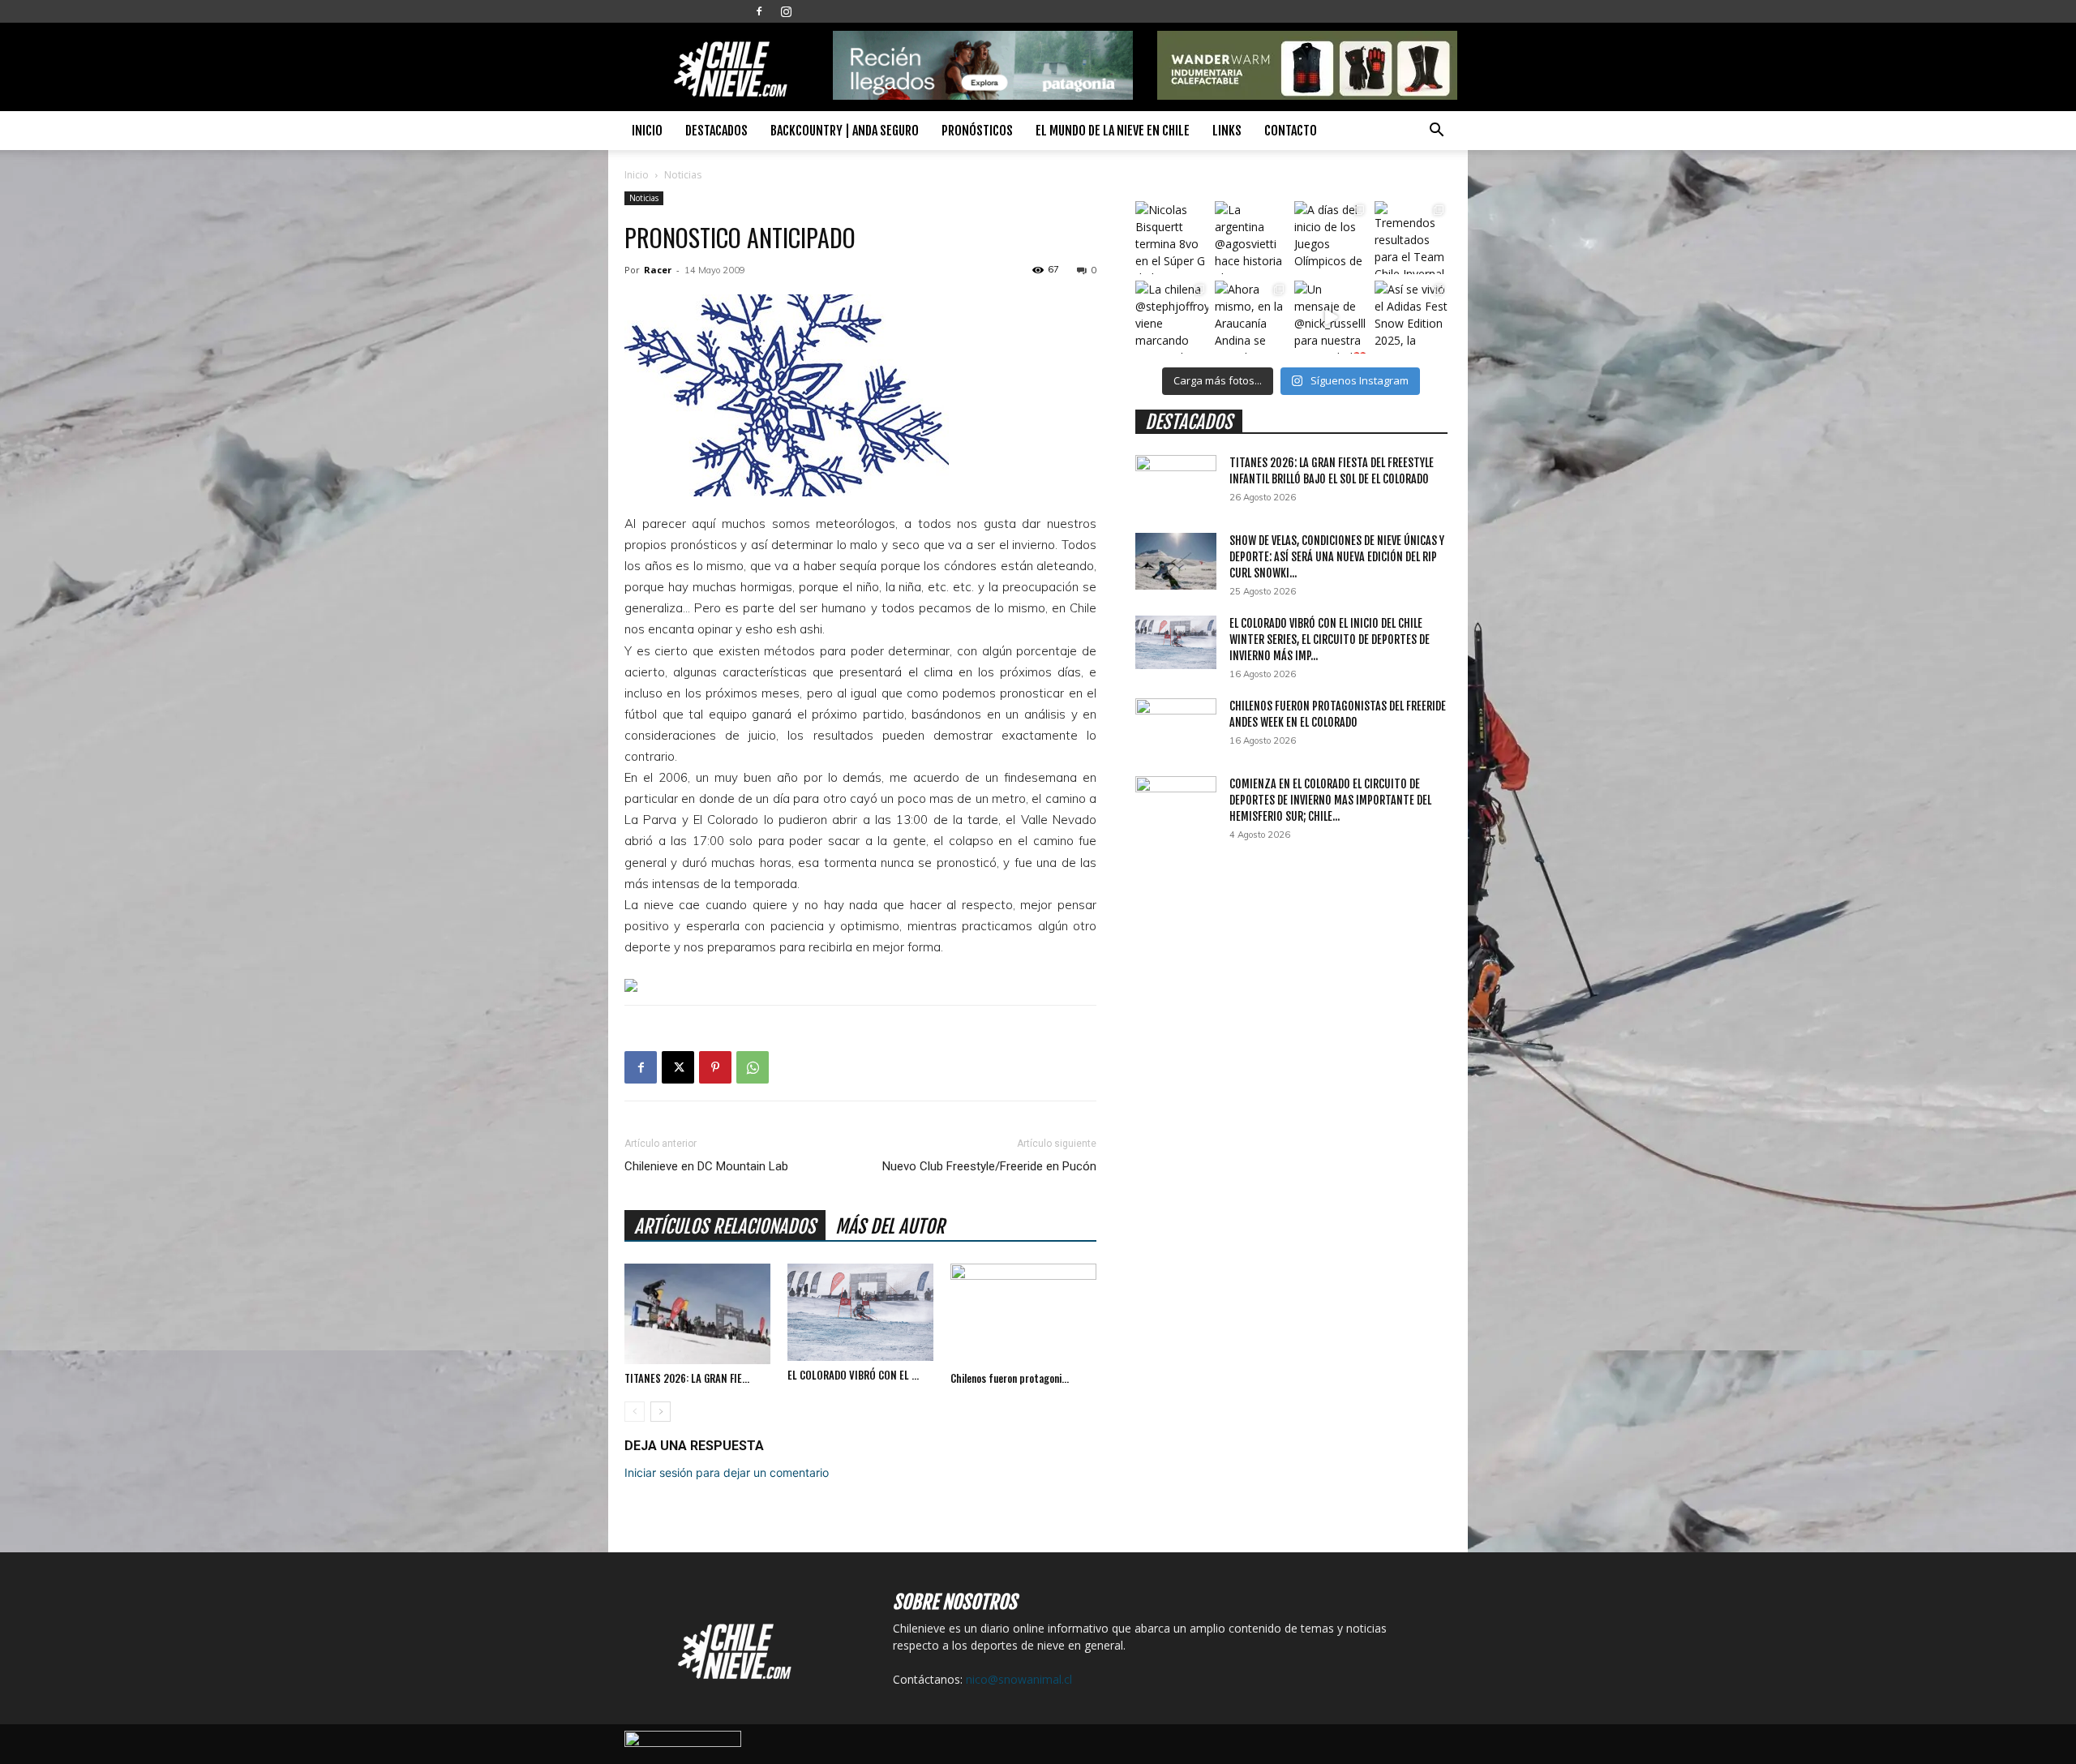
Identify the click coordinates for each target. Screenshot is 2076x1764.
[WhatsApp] (753, 1067)
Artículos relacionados (725, 1227)
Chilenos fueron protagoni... (1010, 1378)
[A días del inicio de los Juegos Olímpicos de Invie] (1331, 238)
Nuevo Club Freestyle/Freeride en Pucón (989, 1166)
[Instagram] (786, 11)
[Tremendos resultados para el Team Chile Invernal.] (1411, 238)
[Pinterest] (715, 1067)
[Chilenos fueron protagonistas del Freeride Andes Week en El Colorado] (1023, 1314)
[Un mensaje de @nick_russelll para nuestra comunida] (1331, 317)
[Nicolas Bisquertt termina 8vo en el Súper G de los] (1172, 238)
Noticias (644, 198)
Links (1227, 131)
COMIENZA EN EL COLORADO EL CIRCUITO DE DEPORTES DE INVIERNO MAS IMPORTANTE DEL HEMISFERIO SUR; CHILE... (1330, 800)
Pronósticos (977, 131)
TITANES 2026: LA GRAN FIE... (687, 1378)
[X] (678, 1067)
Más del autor (890, 1227)
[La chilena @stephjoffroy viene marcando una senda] (1172, 317)
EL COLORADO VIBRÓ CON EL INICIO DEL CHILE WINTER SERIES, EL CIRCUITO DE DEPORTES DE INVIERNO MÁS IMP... (1330, 640)
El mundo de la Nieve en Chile (1113, 131)
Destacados (716, 131)
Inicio (647, 131)
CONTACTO (1291, 131)
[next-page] (661, 1412)
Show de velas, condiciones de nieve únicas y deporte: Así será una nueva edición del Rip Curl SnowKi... (1337, 557)
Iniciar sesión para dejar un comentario (727, 1472)
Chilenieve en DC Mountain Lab (706, 1166)
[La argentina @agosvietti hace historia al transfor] (1251, 238)
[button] (1436, 132)
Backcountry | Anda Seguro (845, 131)
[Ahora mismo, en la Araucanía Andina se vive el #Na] (1251, 317)
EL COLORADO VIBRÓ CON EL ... (853, 1375)
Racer (658, 270)
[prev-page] (635, 1412)
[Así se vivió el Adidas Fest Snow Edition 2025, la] (1411, 317)
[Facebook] (759, 11)
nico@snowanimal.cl (1019, 1679)
